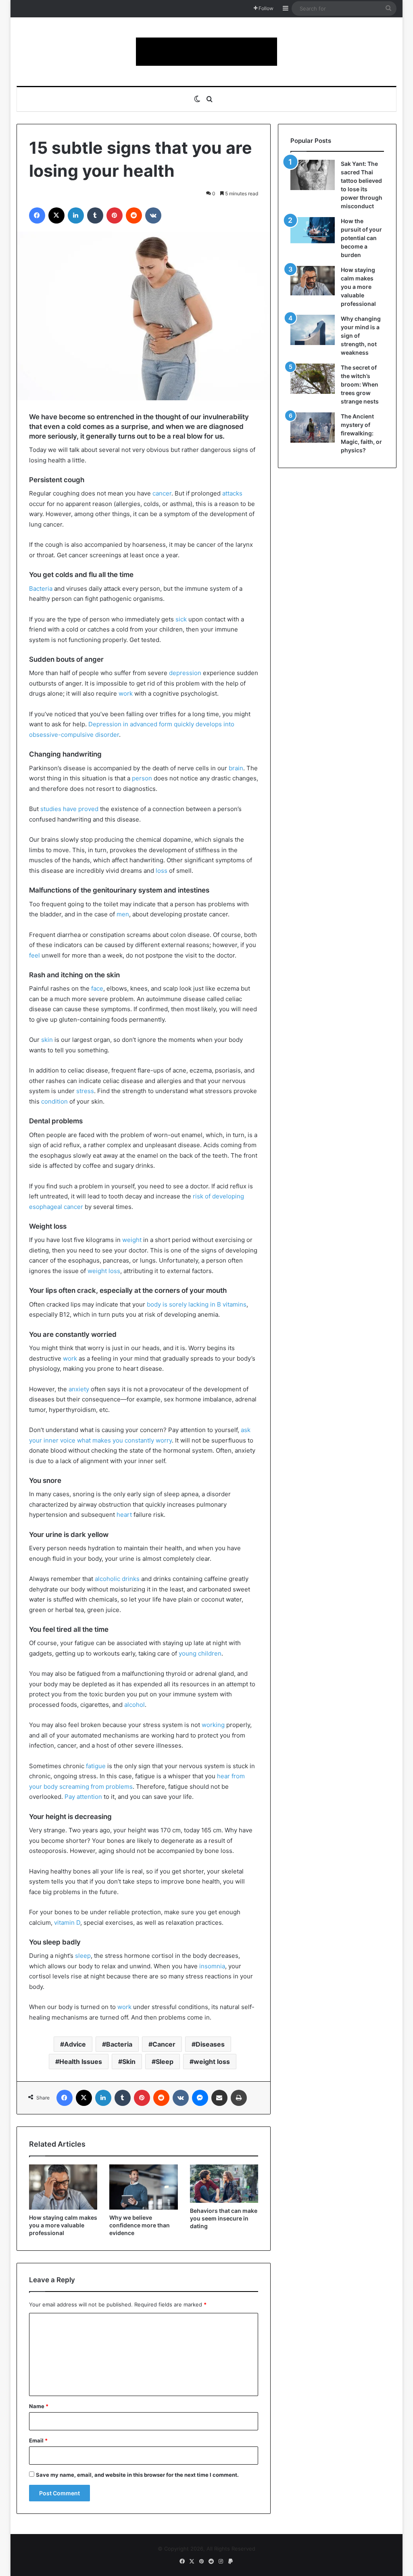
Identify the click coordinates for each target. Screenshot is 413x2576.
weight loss (104, 1271)
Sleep (165, 2062)
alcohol (135, 1705)
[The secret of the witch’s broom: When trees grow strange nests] (313, 379)
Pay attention (83, 1797)
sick (181, 619)
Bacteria (41, 589)
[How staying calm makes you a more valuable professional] (63, 2187)
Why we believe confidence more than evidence (140, 2225)
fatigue (96, 1766)
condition (54, 1101)
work (126, 693)
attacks (232, 493)
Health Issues (81, 2062)
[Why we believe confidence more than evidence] (144, 2187)
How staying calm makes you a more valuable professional (63, 2225)
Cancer (164, 2044)
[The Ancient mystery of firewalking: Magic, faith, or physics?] (313, 428)
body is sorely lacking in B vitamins (197, 1304)
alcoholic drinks (117, 1579)
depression (185, 673)
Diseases (210, 2044)
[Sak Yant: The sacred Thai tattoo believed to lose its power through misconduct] (313, 175)
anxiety (79, 1389)
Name (39, 2406)
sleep (83, 1956)
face (97, 988)
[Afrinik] (206, 52)
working (213, 1725)
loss (162, 871)
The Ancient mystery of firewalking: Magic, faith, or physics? (361, 433)
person (142, 778)
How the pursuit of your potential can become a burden (361, 238)
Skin (129, 2062)
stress (85, 1091)
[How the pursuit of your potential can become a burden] (313, 232)
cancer (162, 493)
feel (34, 955)
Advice (75, 2044)
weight (132, 1240)
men (123, 914)
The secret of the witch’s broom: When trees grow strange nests (360, 384)
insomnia (212, 1966)
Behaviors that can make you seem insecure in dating (224, 2218)
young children (200, 1653)
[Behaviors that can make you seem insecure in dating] (224, 2184)
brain (236, 768)
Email (38, 2440)
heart (124, 1515)
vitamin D (67, 1923)
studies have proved (69, 809)
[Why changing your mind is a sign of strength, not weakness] (313, 330)
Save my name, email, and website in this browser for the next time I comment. (137, 2475)
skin (47, 1040)
